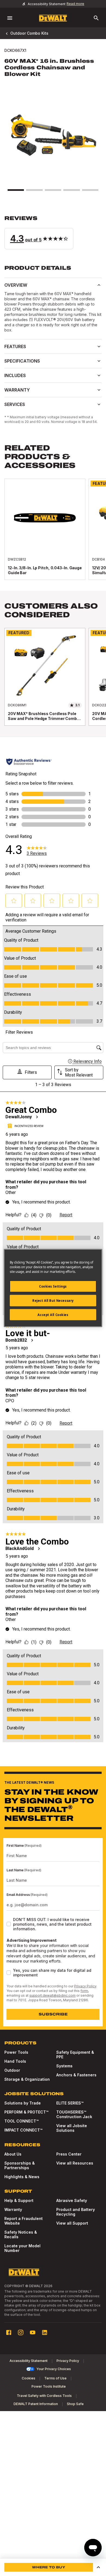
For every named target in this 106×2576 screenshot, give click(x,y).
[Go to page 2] (34, 190)
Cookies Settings (53, 1286)
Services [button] (15, 404)
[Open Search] (96, 18)
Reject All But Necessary (53, 1300)
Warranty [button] (17, 390)
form (84, 1991)
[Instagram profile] (21, 2332)
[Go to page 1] (16, 190)
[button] (53, 232)
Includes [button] (15, 375)
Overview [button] (16, 285)
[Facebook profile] (9, 2332)
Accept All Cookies (53, 1314)
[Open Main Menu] (10, 18)
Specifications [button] (22, 361)
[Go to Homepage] (53, 18)
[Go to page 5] (90, 190)
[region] (53, 535)
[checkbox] (9, 1924)
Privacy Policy (85, 1986)
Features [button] (15, 346)
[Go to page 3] (53, 190)
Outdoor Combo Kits (29, 33)
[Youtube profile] (33, 2332)
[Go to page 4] (71, 190)
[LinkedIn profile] (45, 2332)
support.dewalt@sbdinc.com (52, 1995)
